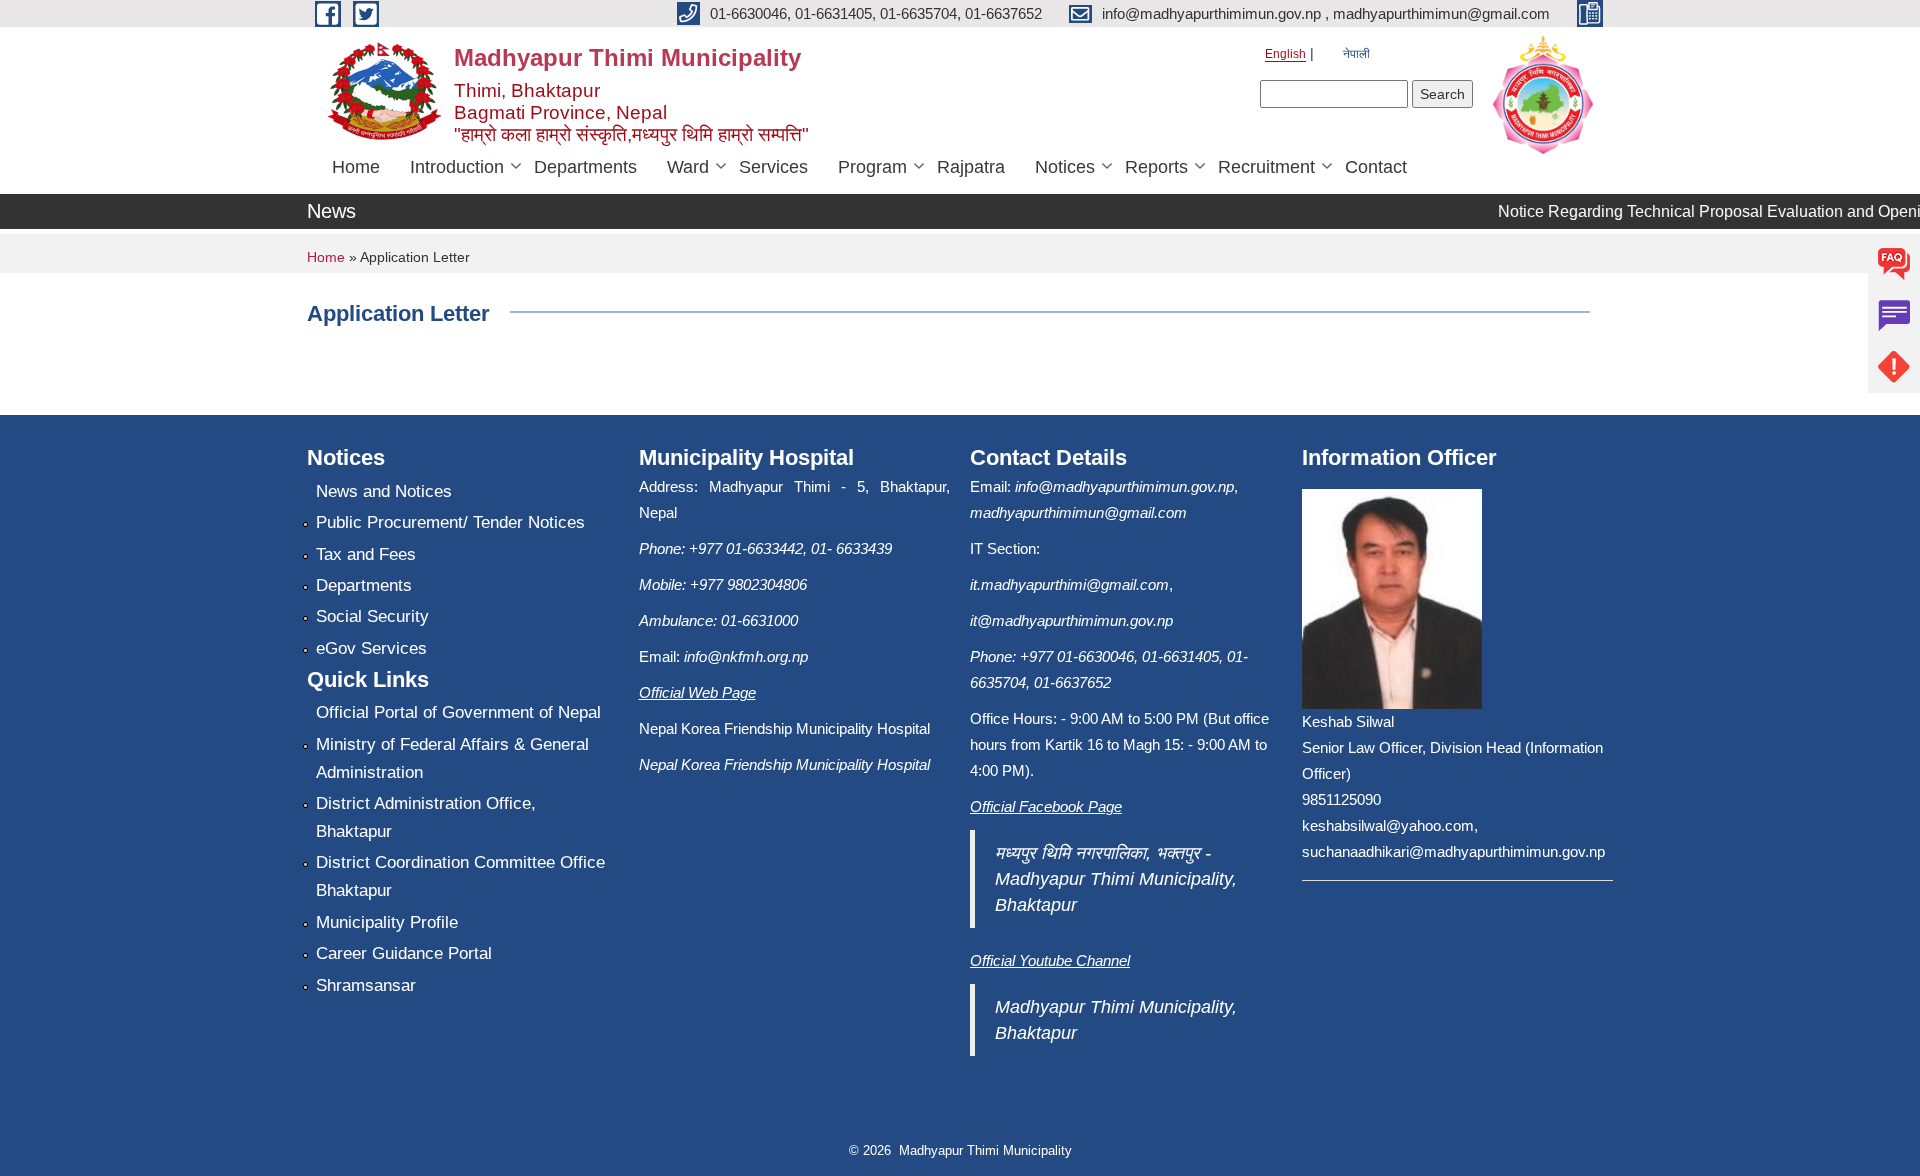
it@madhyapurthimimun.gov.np (1071, 620)
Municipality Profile (387, 922)
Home (356, 167)
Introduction (457, 167)
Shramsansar (366, 985)
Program (872, 167)
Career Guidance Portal (404, 953)
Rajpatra (971, 167)
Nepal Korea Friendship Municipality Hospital (784, 764)
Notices (1065, 167)
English (1285, 54)
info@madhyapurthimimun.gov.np (1124, 486)
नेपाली (1356, 54)
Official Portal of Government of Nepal (458, 712)
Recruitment (1266, 167)
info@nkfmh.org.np (746, 656)
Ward (688, 167)
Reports (1156, 167)
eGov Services (371, 648)
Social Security (372, 616)
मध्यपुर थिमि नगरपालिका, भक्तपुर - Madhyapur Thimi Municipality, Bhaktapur (1116, 879)
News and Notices (384, 491)
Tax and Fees (366, 554)
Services (773, 167)
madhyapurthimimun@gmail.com (1078, 512)
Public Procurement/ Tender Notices (450, 522)
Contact (1376, 167)
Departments (585, 167)
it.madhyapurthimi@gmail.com (1069, 584)
